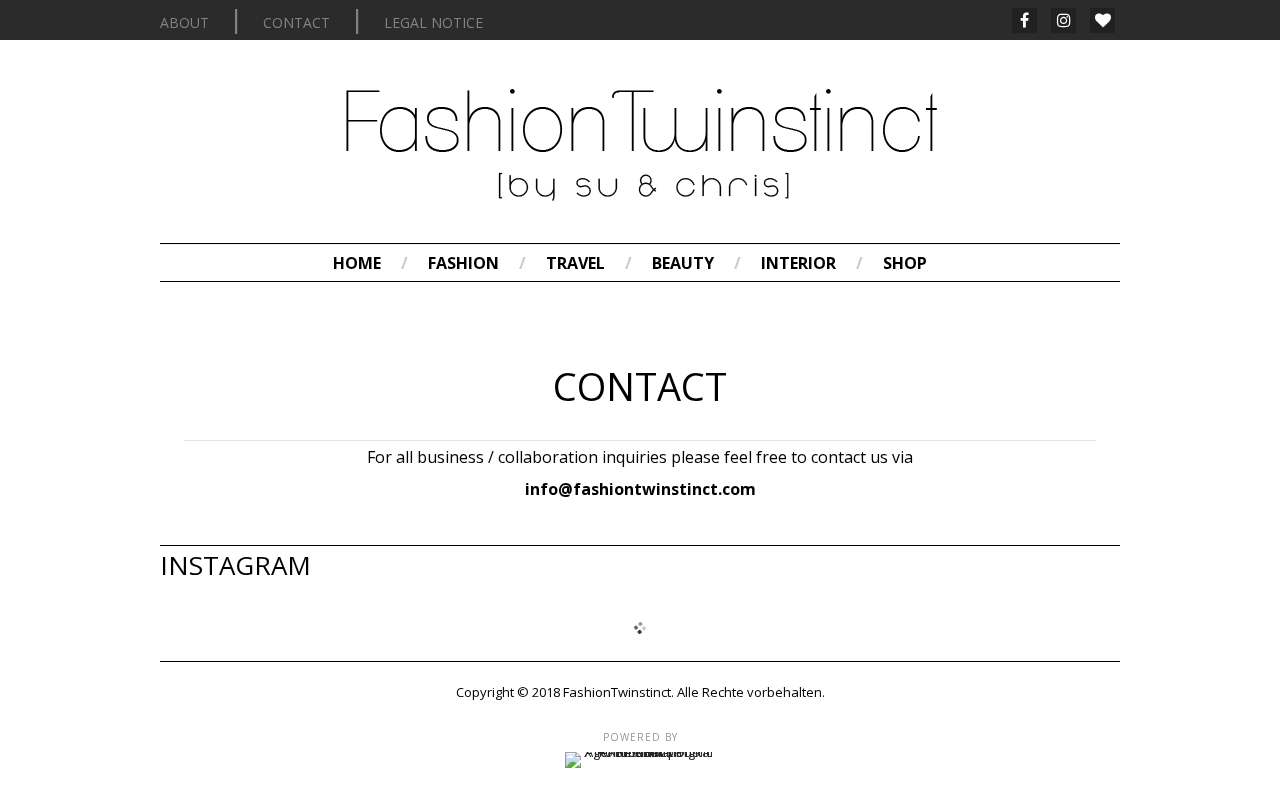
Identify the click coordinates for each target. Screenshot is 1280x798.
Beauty (683, 263)
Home (357, 263)
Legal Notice (433, 22)
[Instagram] (1063, 20)
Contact (296, 22)
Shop (905, 263)
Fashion (463, 263)
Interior (798, 263)
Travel (575, 263)
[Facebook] (1024, 20)
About (184, 22)
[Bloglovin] (1102, 20)
